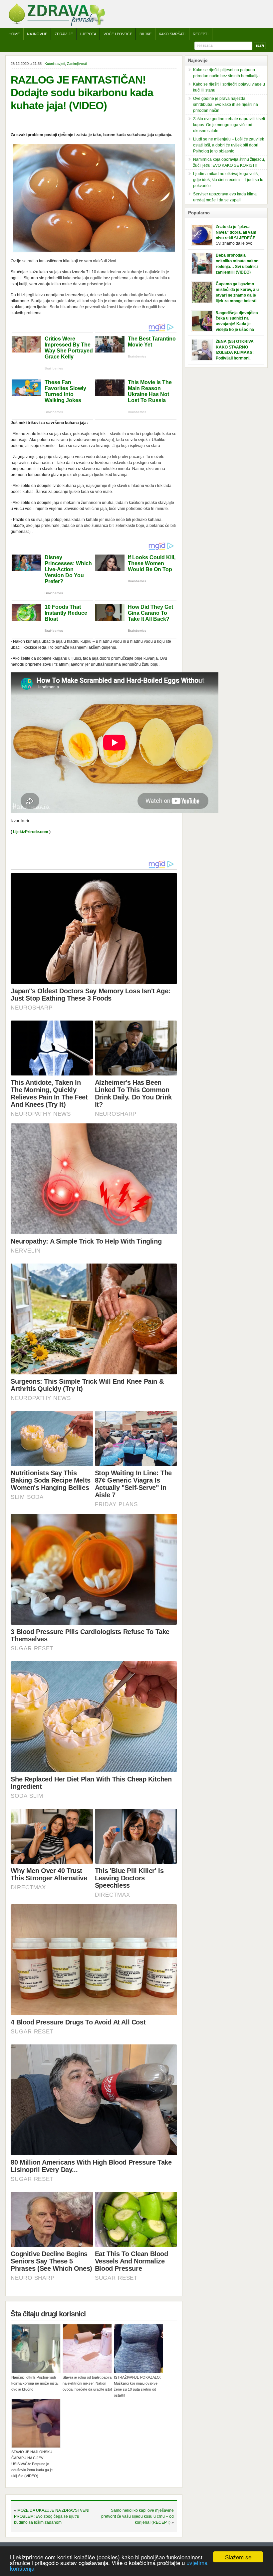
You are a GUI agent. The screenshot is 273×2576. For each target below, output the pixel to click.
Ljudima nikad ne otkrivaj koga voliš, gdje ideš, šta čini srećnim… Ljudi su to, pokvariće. (229, 180)
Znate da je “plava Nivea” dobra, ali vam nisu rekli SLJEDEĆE (236, 232)
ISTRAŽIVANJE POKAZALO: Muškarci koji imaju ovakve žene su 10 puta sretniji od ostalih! (137, 2386)
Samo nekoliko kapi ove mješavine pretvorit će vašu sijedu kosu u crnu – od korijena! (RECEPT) (137, 2516)
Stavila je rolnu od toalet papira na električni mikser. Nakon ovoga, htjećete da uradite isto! (87, 2383)
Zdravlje (64, 34)
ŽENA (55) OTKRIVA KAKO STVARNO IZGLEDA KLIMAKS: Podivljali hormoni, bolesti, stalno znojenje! (238, 353)
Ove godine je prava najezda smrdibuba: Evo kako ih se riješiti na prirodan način (226, 105)
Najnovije (37, 34)
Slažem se (238, 2557)
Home (14, 34)
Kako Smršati (172, 34)
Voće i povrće (118, 34)
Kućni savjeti (55, 64)
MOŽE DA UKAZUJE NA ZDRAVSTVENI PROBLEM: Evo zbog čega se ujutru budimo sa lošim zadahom (52, 2516)
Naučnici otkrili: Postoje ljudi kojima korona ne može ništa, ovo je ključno (35, 2383)
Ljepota (88, 34)
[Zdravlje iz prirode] (57, 25)
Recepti (201, 34)
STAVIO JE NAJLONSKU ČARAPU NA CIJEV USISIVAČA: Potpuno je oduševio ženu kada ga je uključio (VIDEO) (32, 2464)
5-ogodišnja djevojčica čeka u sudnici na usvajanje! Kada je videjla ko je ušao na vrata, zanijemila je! (237, 324)
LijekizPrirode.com (31, 832)
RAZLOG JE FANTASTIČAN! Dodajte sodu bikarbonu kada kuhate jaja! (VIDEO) (82, 93)
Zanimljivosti (77, 64)
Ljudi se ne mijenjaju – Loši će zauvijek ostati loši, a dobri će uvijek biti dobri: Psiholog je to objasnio (229, 145)
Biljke (145, 34)
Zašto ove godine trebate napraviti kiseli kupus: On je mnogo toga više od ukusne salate (229, 125)
